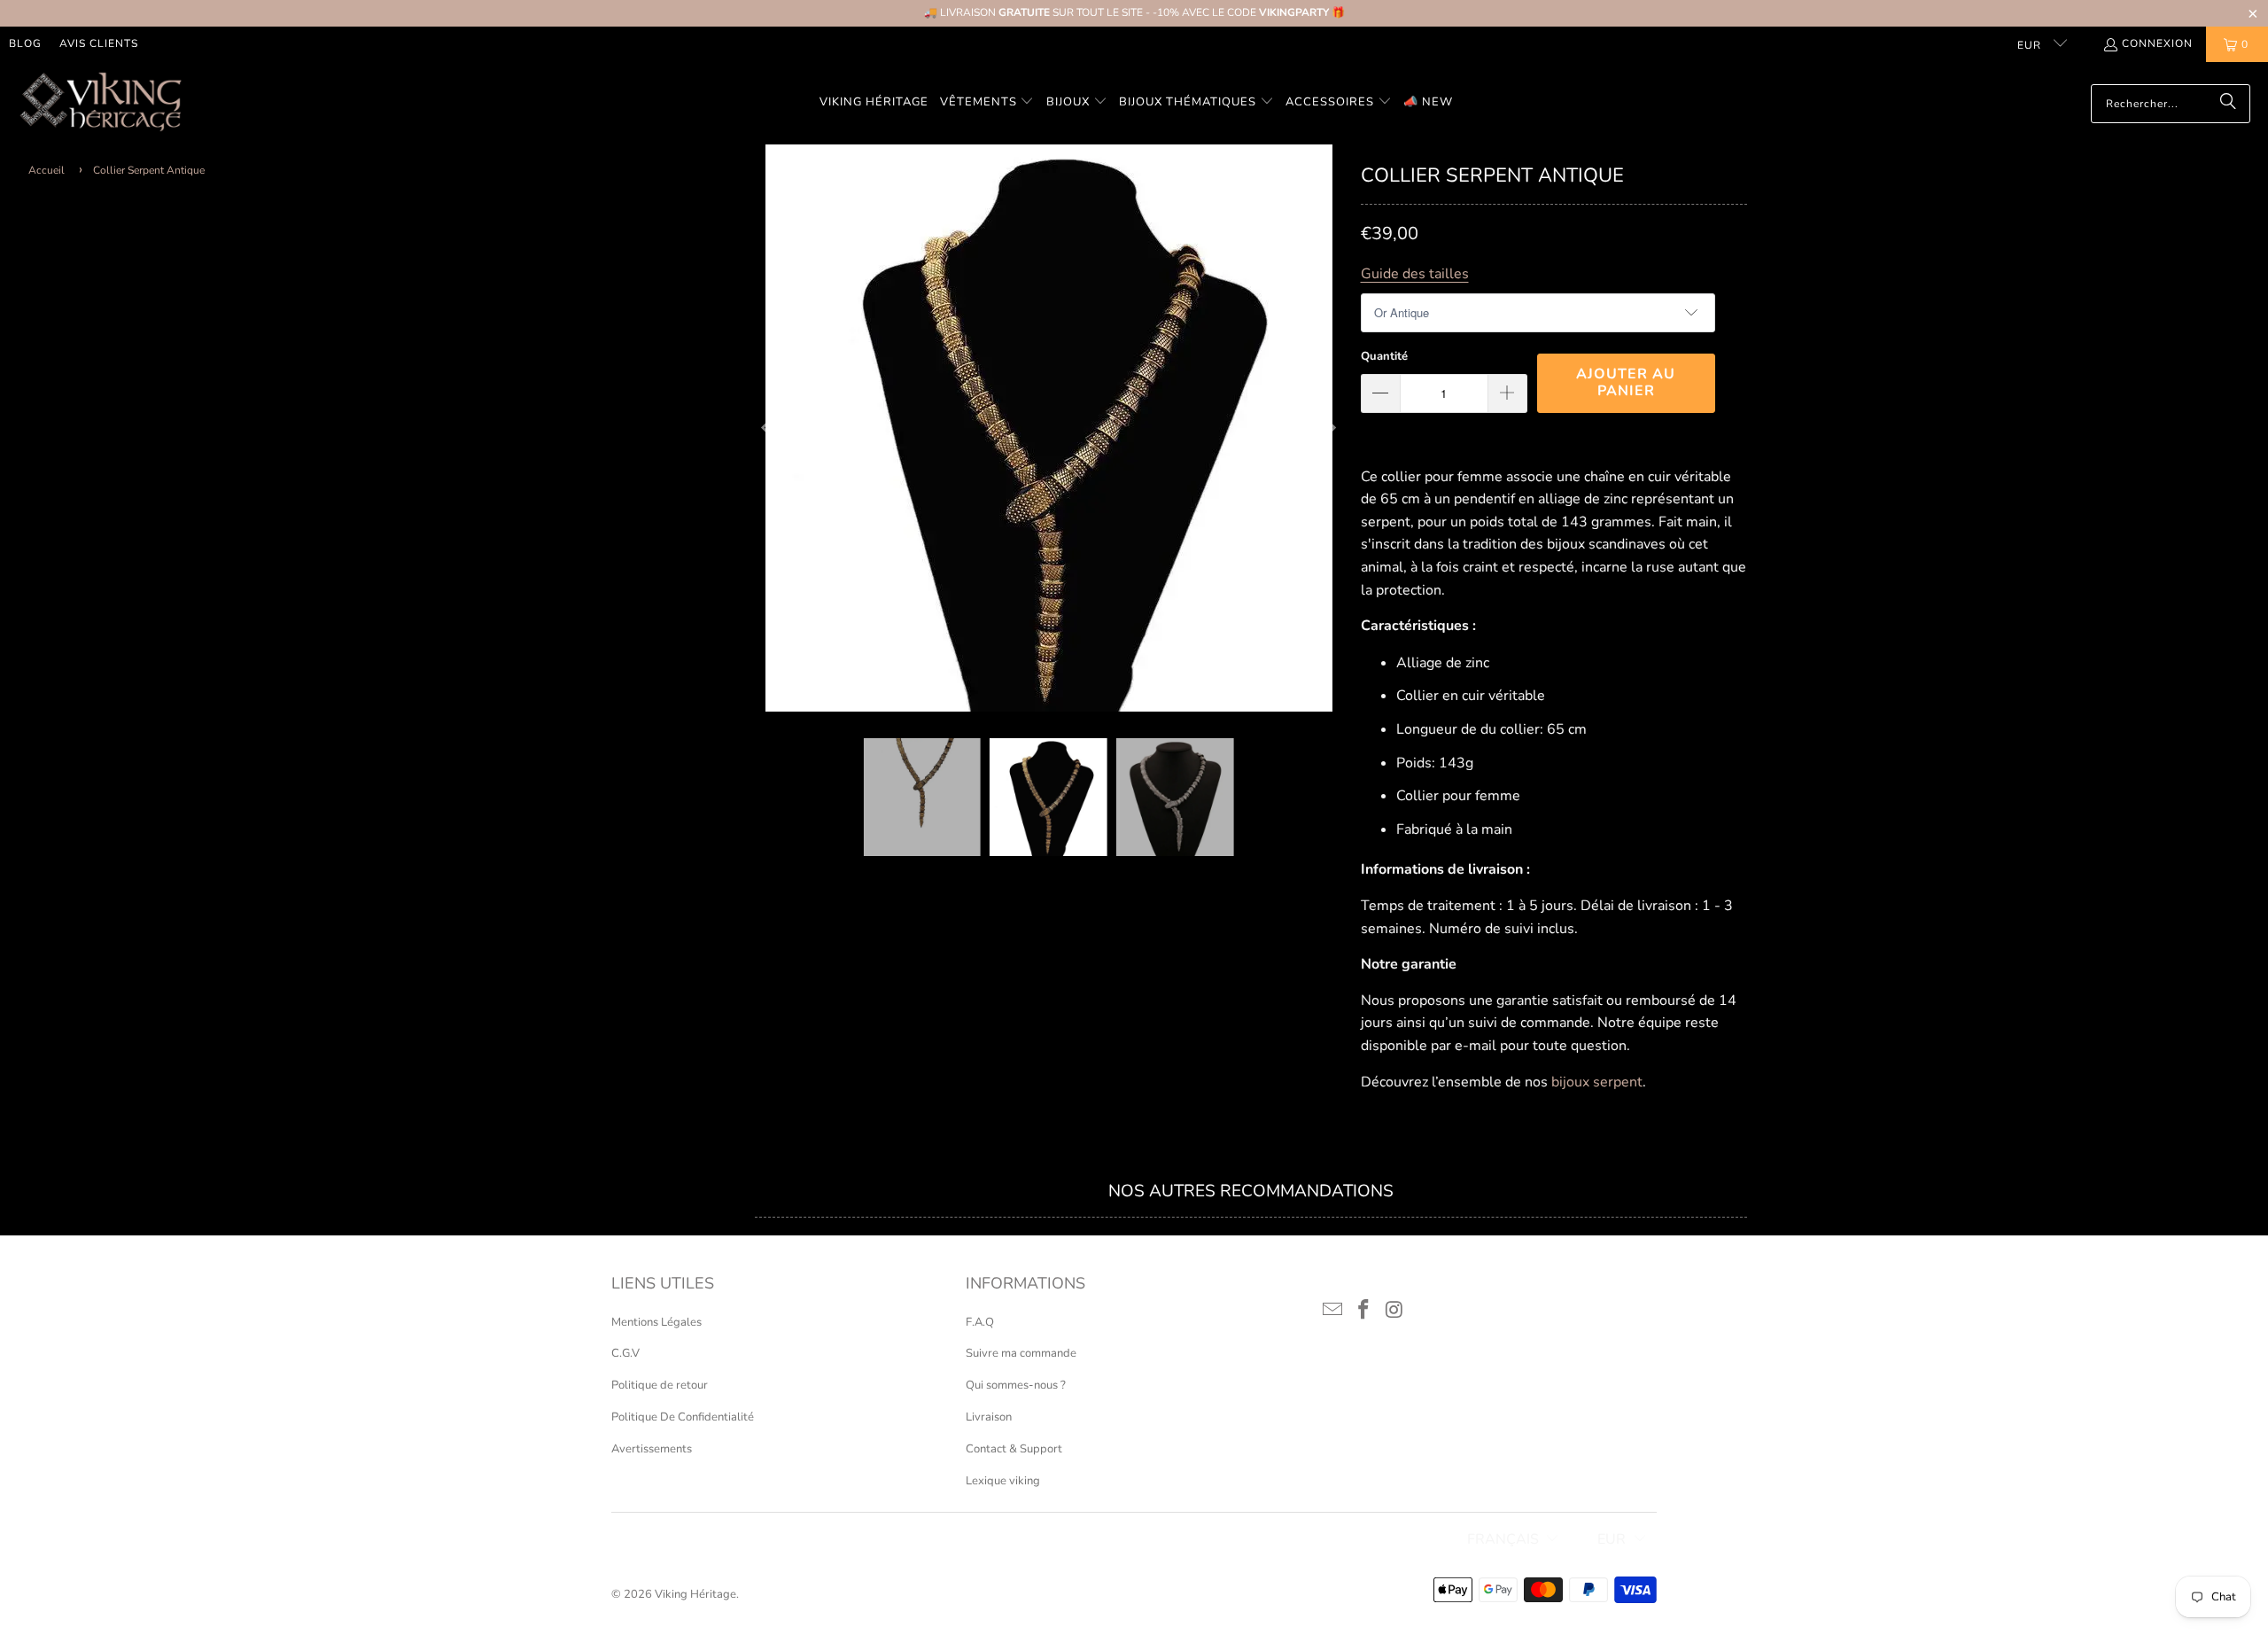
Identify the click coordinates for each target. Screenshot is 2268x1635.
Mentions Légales (656, 1322)
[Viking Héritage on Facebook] (1364, 1311)
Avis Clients (99, 43)
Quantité (1384, 356)
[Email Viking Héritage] (1333, 1311)
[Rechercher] (2228, 104)
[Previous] (768, 428)
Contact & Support (1014, 1449)
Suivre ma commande (1021, 1353)
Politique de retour (660, 1385)
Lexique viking (1003, 1481)
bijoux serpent (1597, 1082)
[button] (987, 103)
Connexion (2157, 43)
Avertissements (652, 1449)
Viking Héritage (695, 1594)
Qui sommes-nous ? (1016, 1385)
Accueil (47, 170)
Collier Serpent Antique (149, 170)
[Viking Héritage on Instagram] (1394, 1311)
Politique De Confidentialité (683, 1417)
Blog (25, 43)
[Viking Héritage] (100, 103)
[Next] (1330, 428)
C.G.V (625, 1353)
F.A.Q (980, 1322)
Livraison (989, 1417)
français (1503, 1539)
